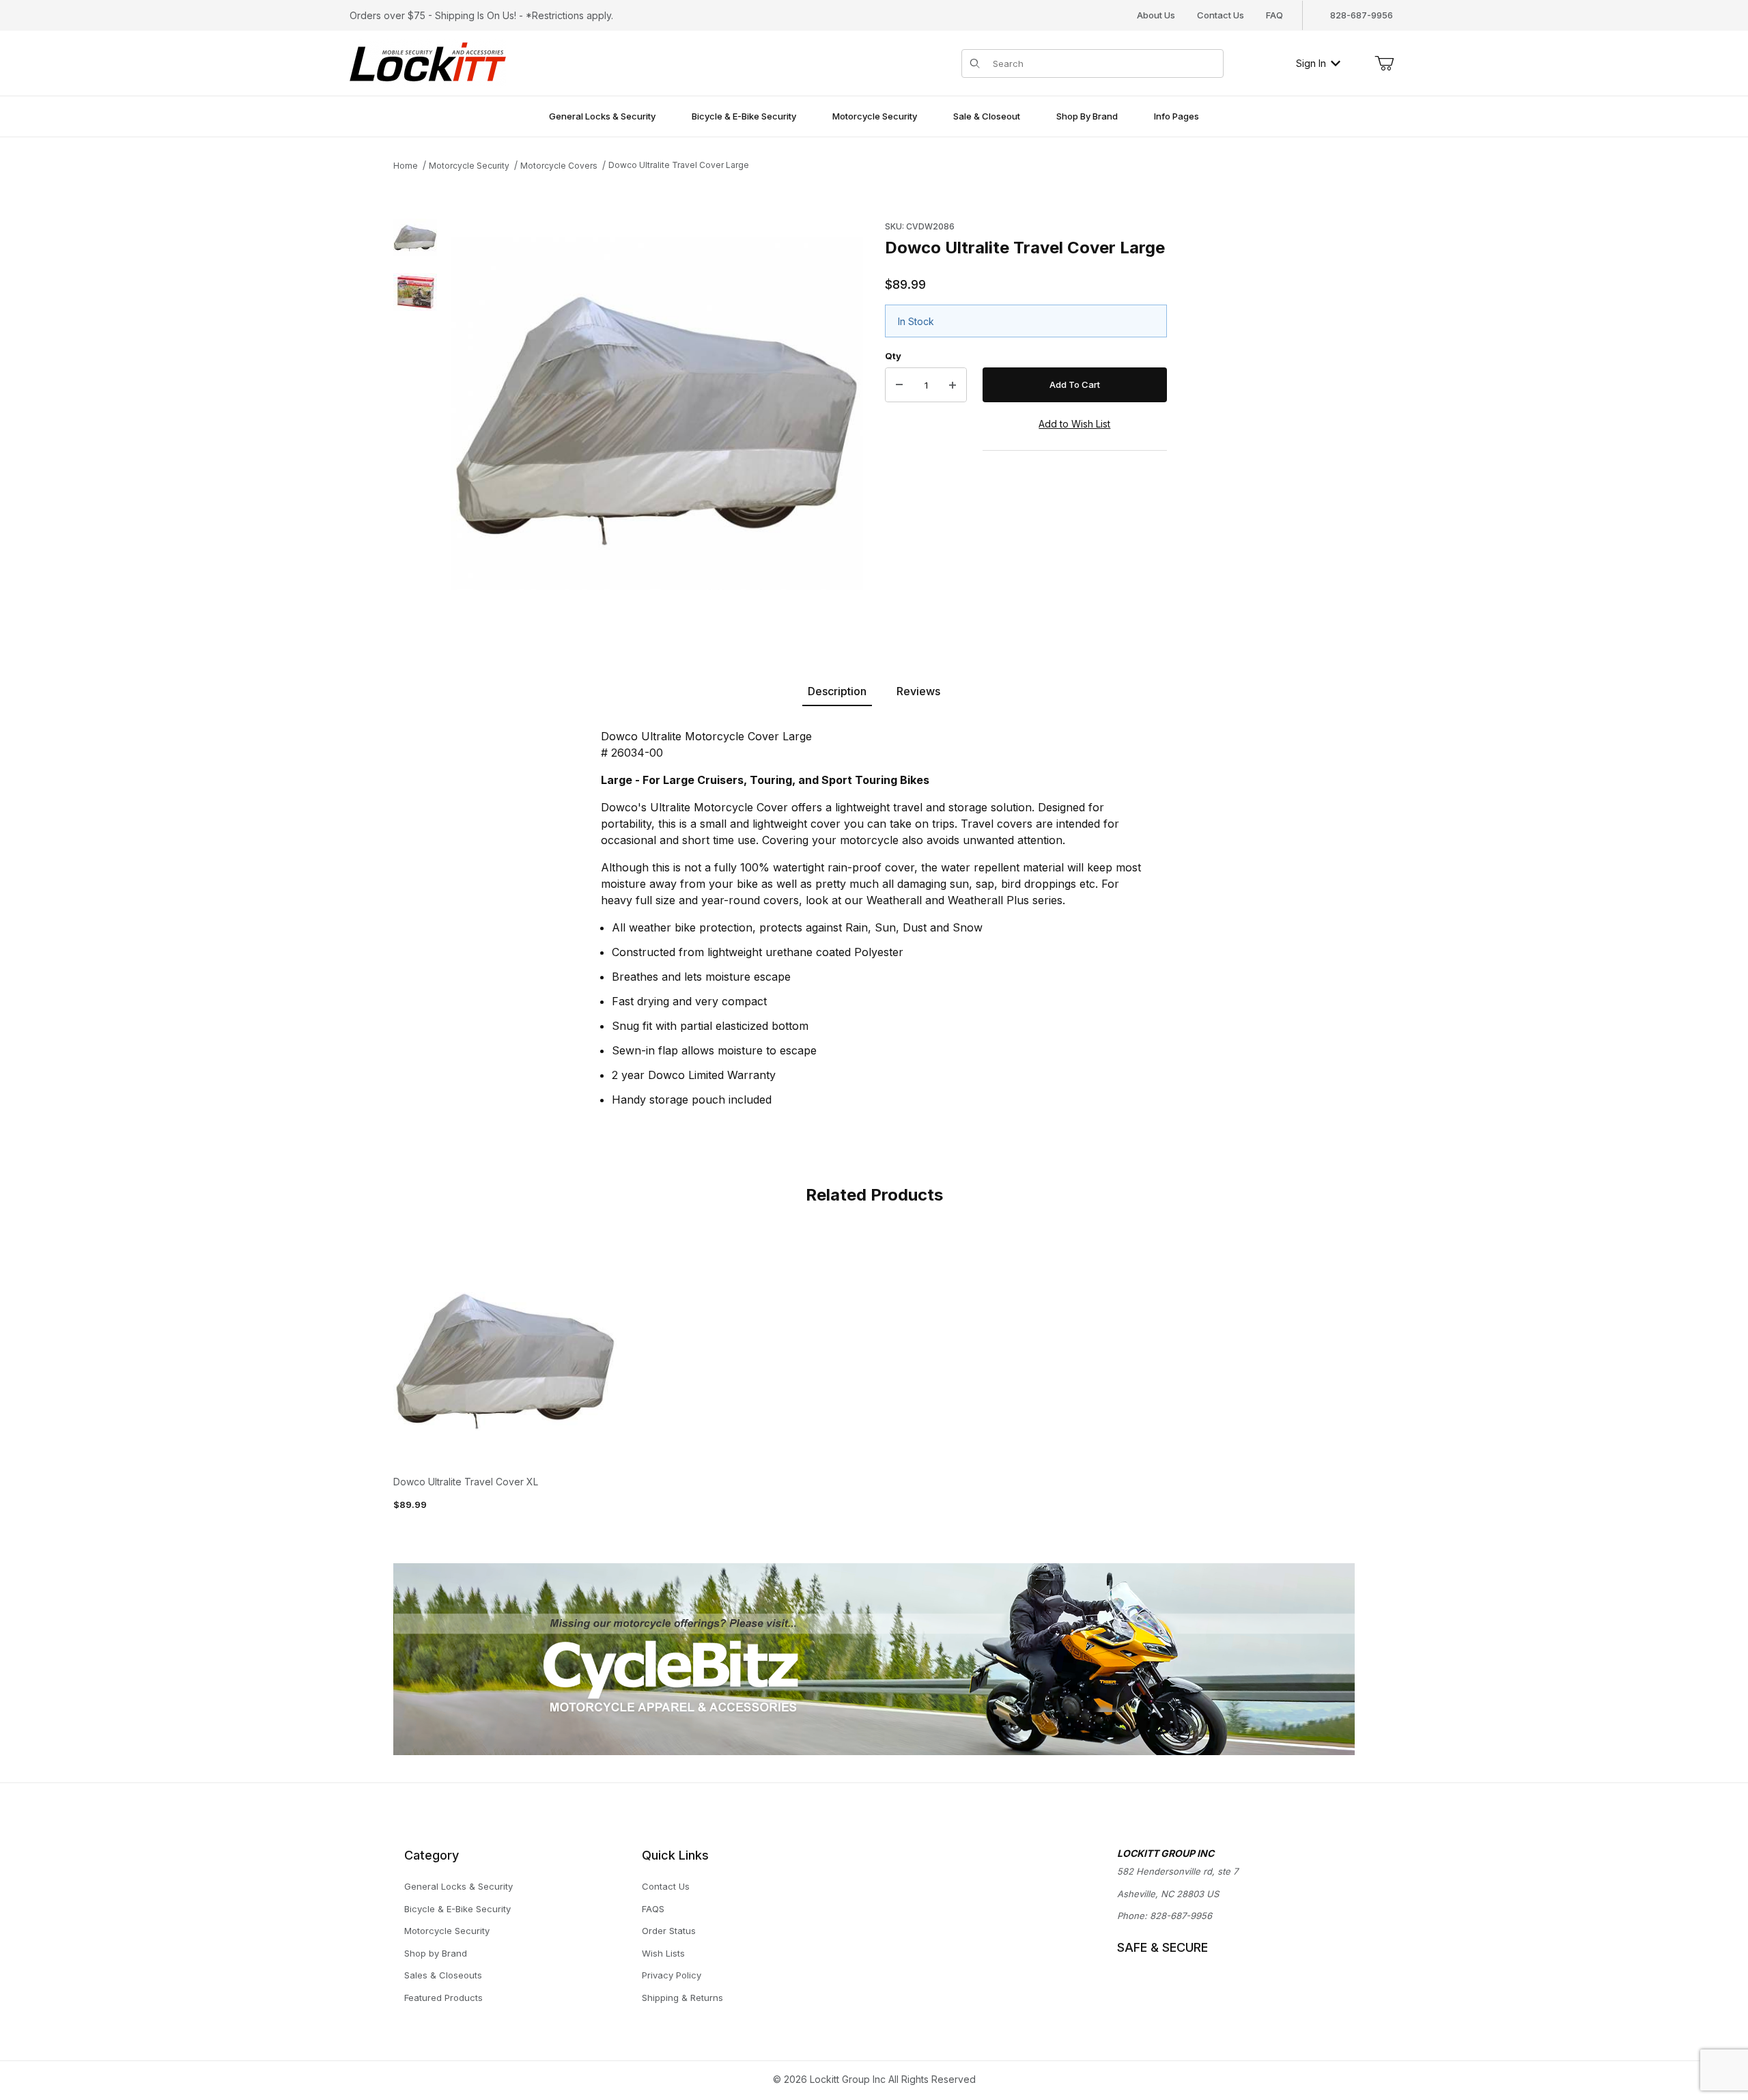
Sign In (1311, 63)
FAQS (653, 1909)
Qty (893, 356)
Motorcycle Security (469, 166)
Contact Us (1221, 15)
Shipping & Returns (682, 1998)
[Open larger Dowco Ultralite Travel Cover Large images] (657, 414)
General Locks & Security (459, 1886)
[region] (415, 414)
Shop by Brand (436, 1953)
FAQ (1274, 15)
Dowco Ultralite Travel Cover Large (679, 165)
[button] (415, 238)
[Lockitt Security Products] (428, 62)
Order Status (669, 1931)
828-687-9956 (1181, 1916)
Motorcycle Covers (559, 166)
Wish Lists (663, 1953)
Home (406, 166)
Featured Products (443, 1998)
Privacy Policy (672, 1975)
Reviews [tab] (918, 691)
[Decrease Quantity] (899, 385)
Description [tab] (837, 691)
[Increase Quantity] (953, 385)
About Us (1156, 15)
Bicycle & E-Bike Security (457, 1909)
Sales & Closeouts (443, 1975)
